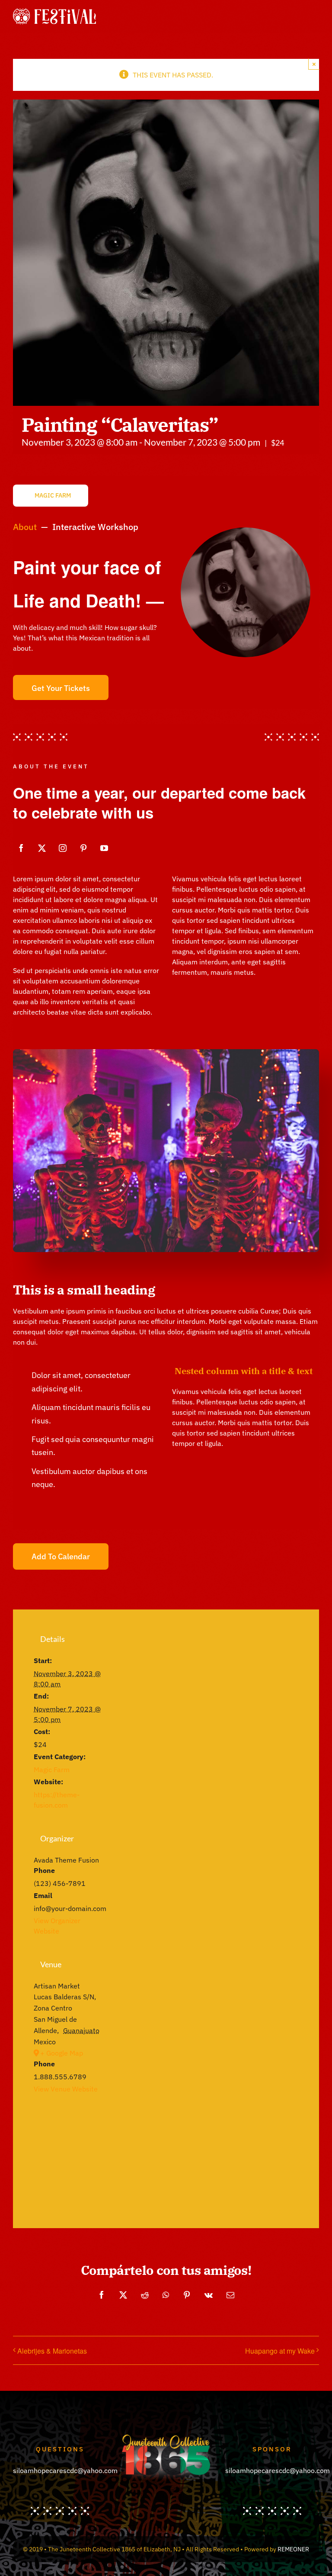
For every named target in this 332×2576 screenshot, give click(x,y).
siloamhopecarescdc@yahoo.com (65, 2470)
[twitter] (42, 848)
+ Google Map (62, 2053)
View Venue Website (66, 2089)
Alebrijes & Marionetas (52, 2351)
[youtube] (104, 848)
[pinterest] (83, 848)
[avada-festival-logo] (54, 12)
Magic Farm (52, 1770)
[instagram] (63, 848)
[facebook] (21, 848)
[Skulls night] (166, 1053)
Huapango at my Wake (280, 2351)
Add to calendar (61, 1556)
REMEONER (293, 2549)
